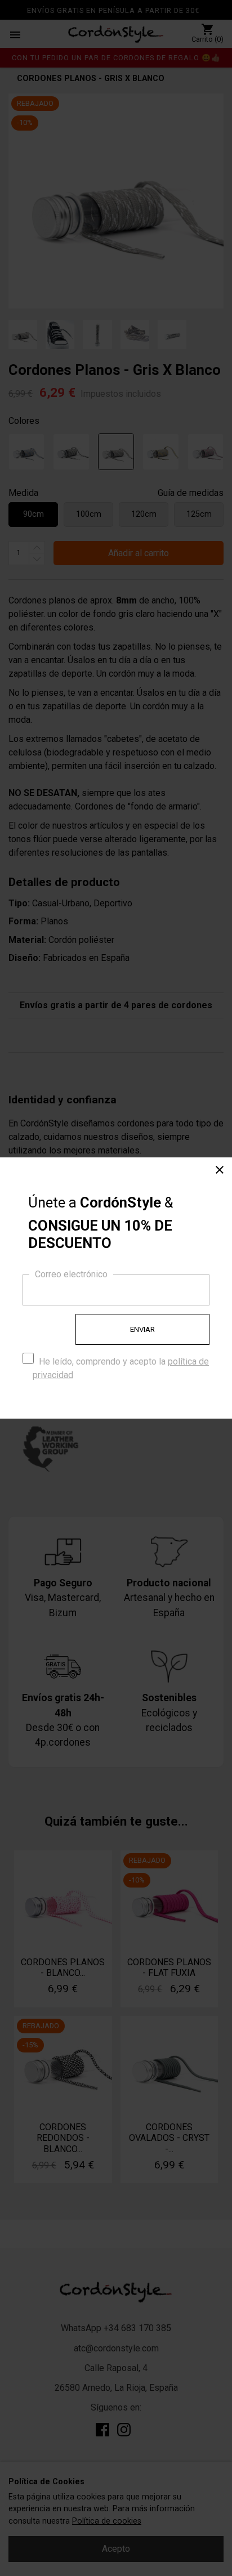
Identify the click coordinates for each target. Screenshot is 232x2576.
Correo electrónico (71, 1274)
